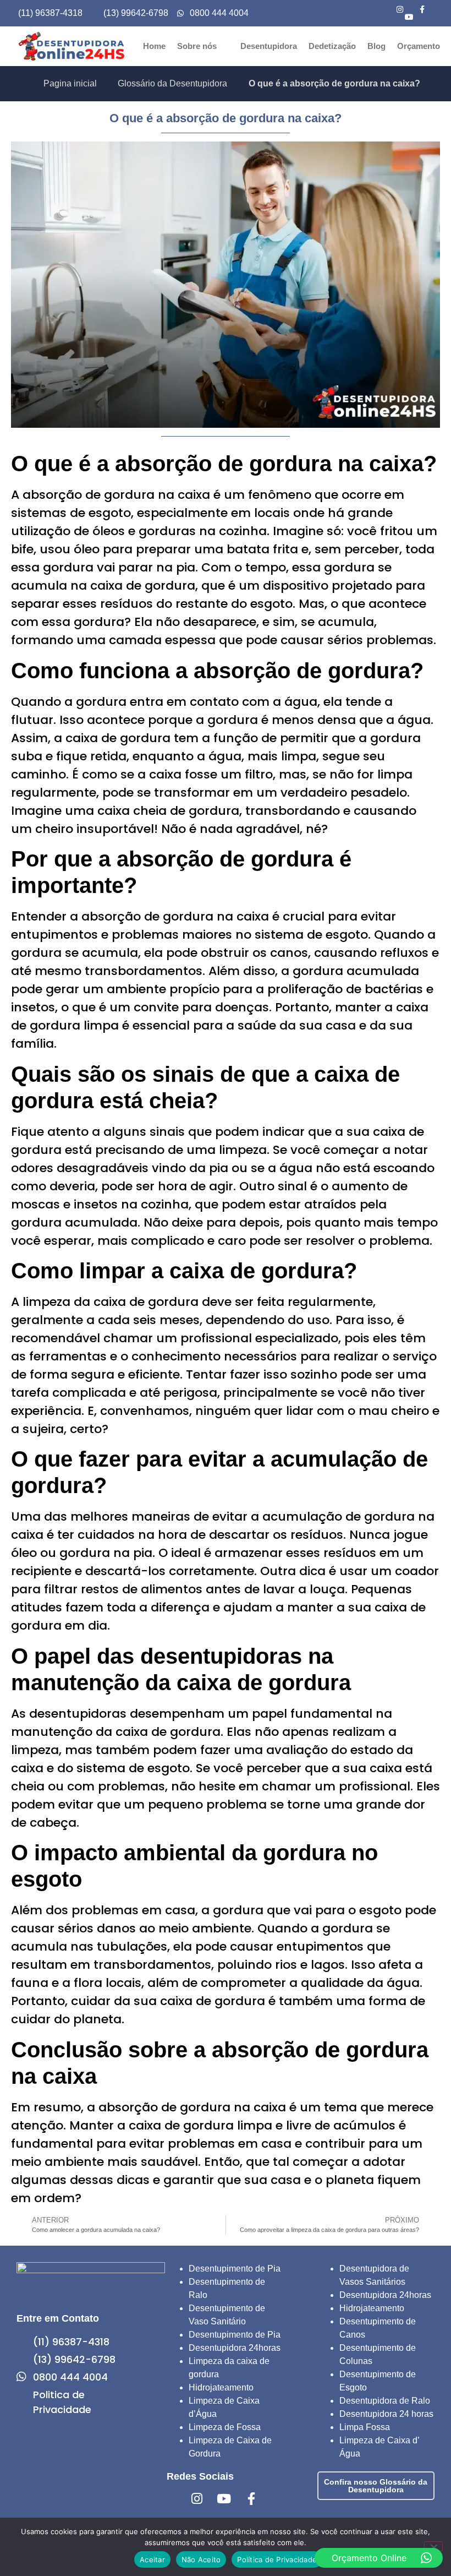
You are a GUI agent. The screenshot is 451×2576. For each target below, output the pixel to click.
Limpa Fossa (365, 2427)
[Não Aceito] (433, 2546)
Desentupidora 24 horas (386, 2414)
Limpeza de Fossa (225, 2427)
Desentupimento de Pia (235, 2269)
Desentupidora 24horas (235, 2348)
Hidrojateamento (221, 2387)
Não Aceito (201, 2559)
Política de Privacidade (277, 2559)
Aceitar (152, 2559)
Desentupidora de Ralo (385, 2401)
